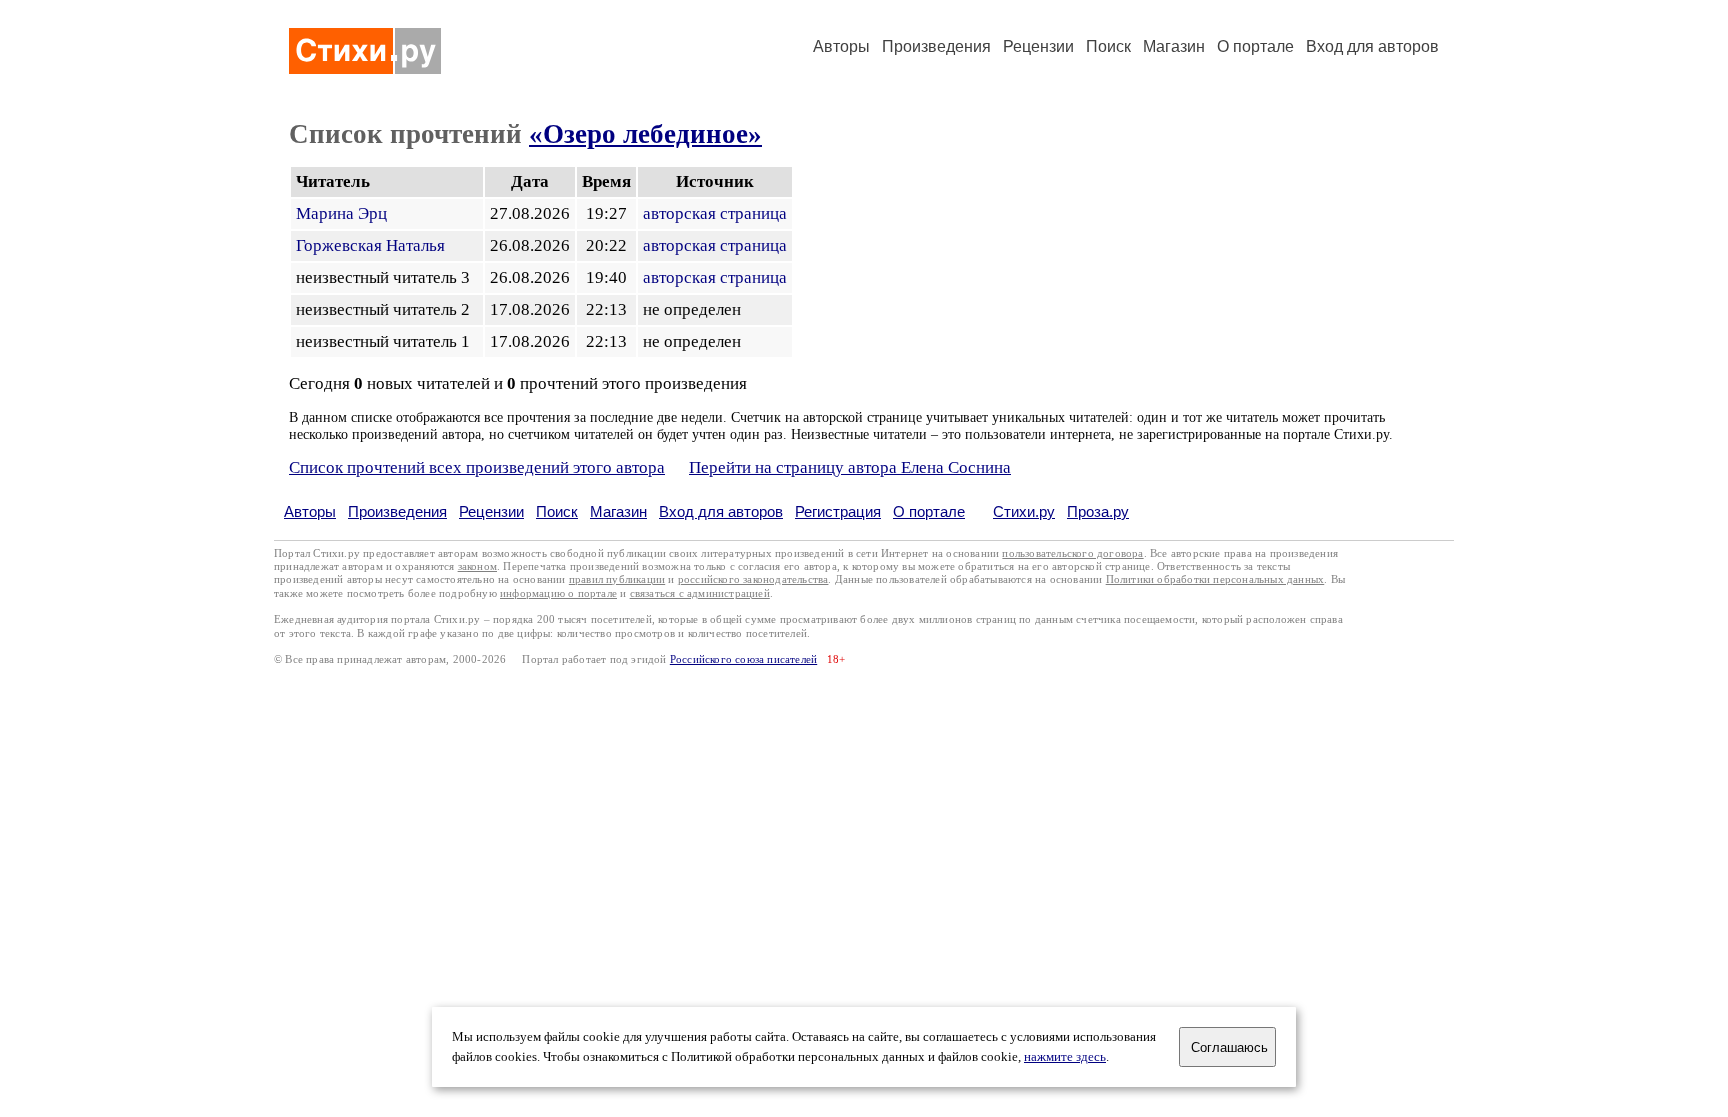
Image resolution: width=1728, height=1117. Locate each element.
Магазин (1174, 46)
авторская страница (715, 213)
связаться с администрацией (700, 593)
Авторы (841, 46)
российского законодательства (753, 579)
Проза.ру (1098, 511)
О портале (929, 511)
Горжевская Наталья (370, 245)
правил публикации (617, 579)
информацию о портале (558, 593)
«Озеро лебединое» (645, 134)
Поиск (1108, 46)
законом (477, 566)
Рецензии (1038, 46)
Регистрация (838, 511)
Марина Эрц (341, 213)
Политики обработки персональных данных (1215, 579)
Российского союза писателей (743, 659)
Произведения (936, 46)
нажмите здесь (1065, 1057)
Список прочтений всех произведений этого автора (477, 467)
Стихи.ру (1024, 511)
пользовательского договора (1072, 553)
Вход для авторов (1372, 46)
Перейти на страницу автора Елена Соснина (850, 467)
